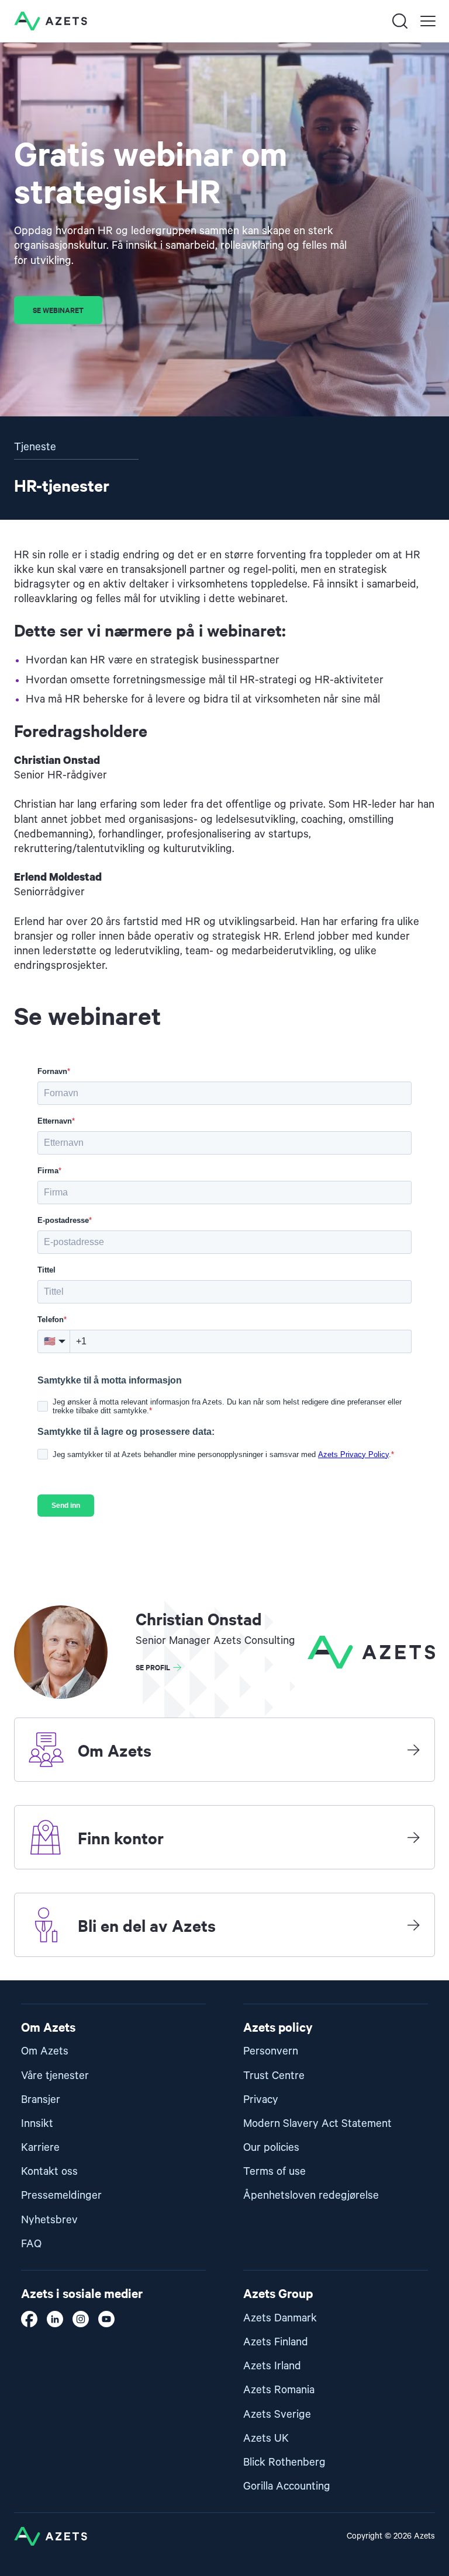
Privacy (261, 2100)
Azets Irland (272, 2366)
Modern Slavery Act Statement (317, 2124)
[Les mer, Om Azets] (413, 1750)
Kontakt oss (49, 2172)
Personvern (271, 2051)
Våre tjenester (55, 2076)
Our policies (271, 2148)
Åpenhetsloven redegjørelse (311, 2196)
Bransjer (41, 2100)
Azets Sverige (277, 2415)
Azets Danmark (280, 2318)
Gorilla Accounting (287, 2486)
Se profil (153, 1667)
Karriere (40, 2148)
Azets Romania (279, 2390)
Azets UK (266, 2438)
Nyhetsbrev (49, 2220)
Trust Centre (274, 2076)
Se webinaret (58, 310)
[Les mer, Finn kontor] (413, 1837)
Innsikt (37, 2124)
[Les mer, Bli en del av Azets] (413, 1925)
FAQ (31, 2244)
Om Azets (45, 2051)
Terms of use (274, 2172)
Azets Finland (276, 2342)
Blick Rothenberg (284, 2462)
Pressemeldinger (61, 2196)
